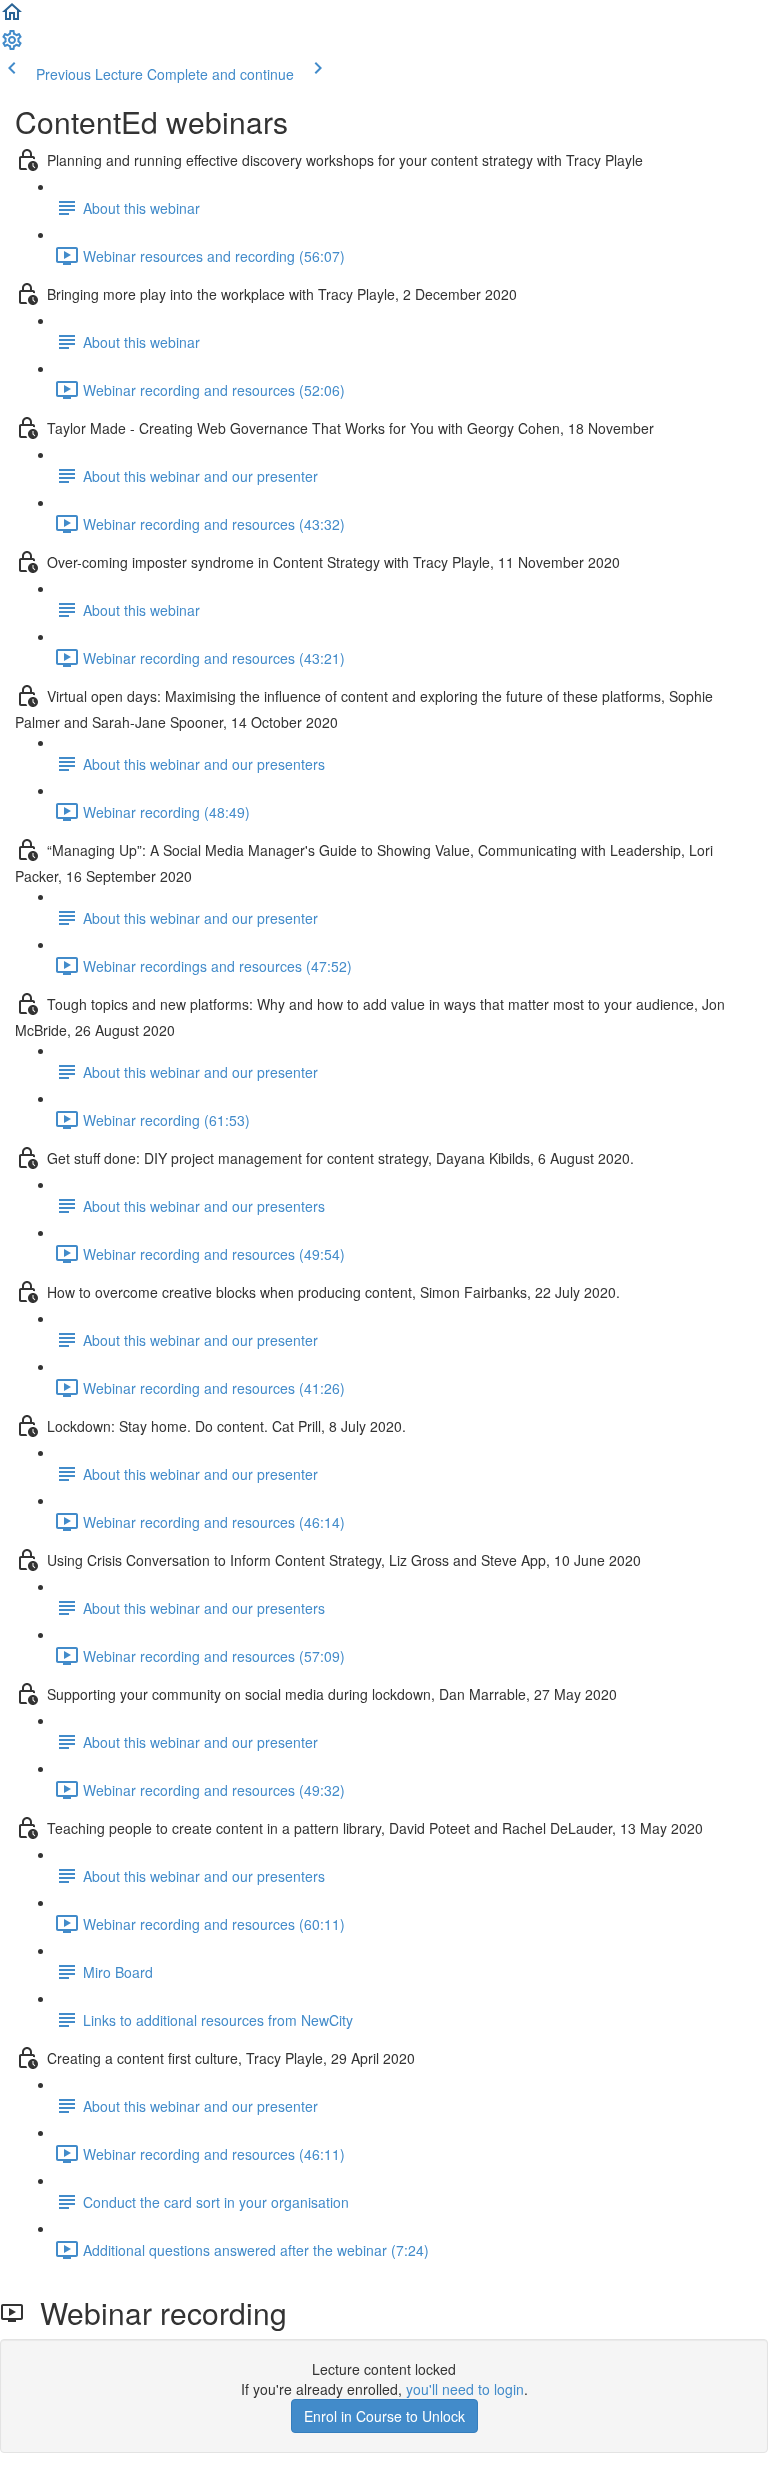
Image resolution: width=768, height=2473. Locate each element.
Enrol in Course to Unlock (384, 2416)
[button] (12, 18)
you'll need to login (465, 2389)
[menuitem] (12, 46)
